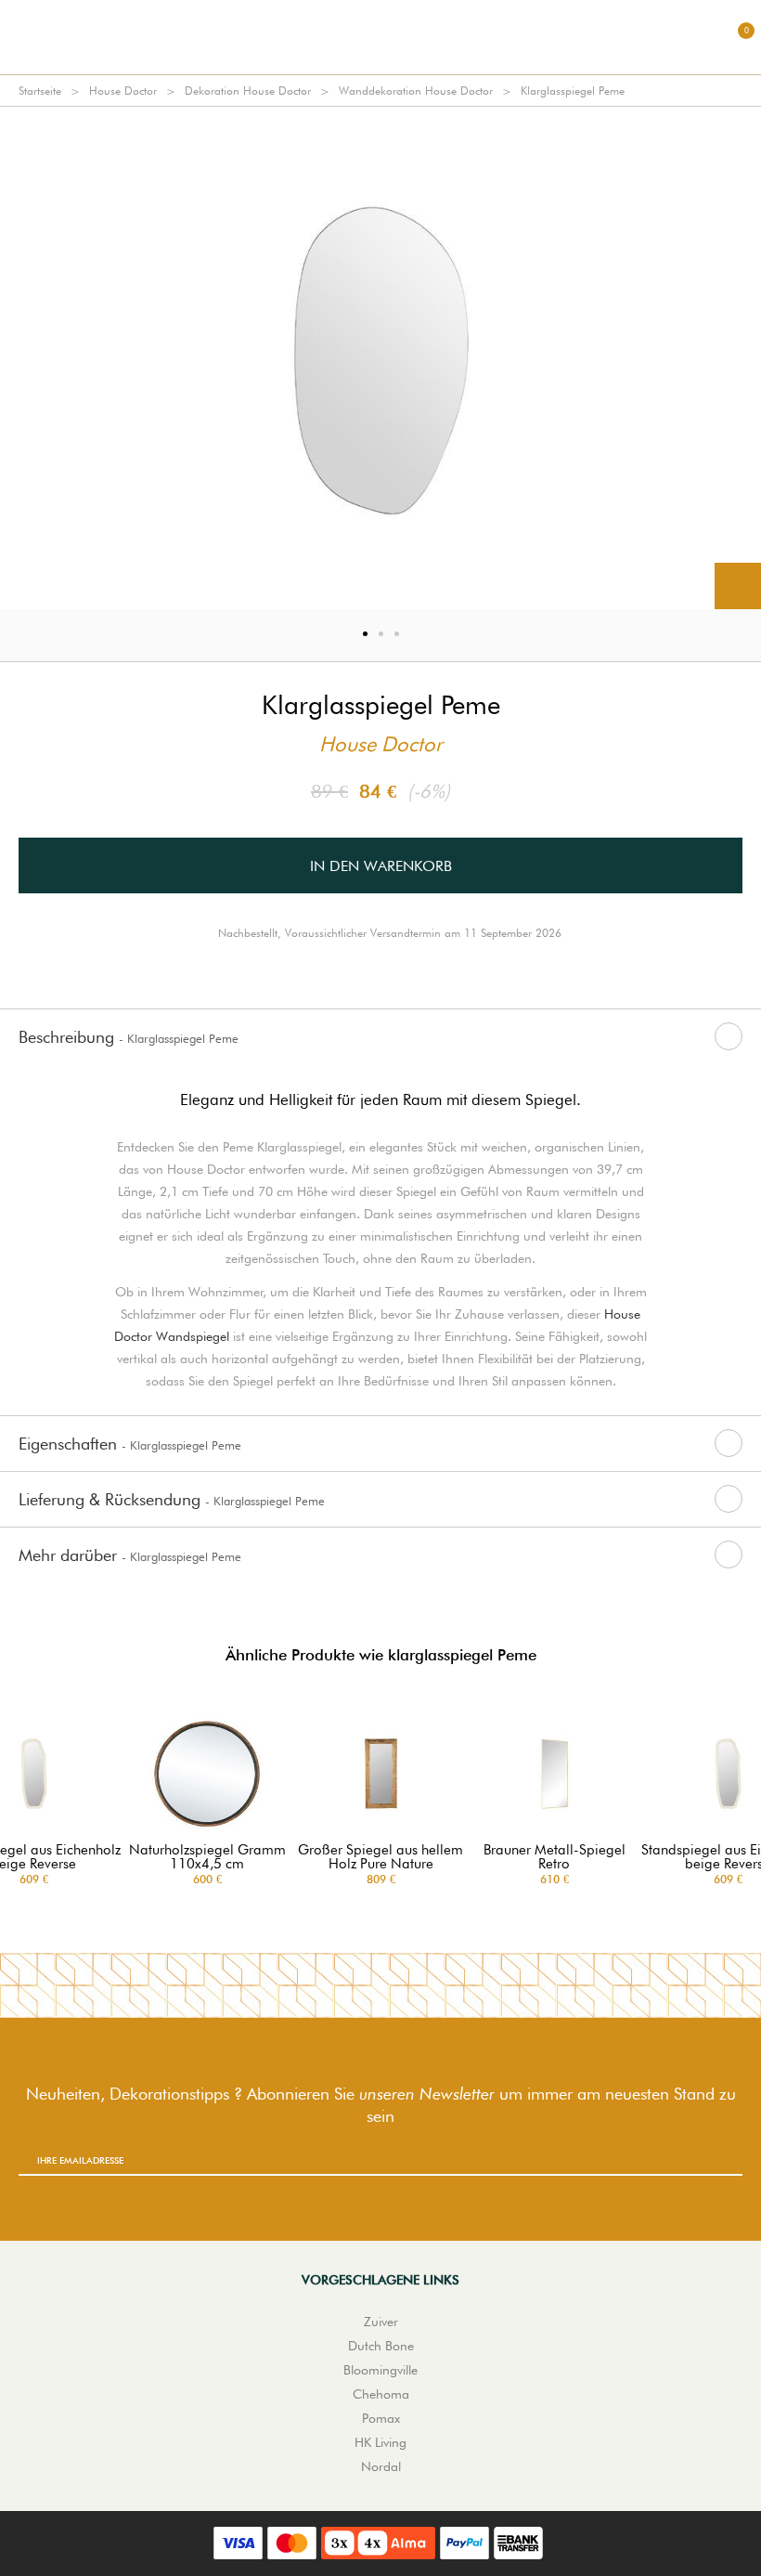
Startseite (40, 91)
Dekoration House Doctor (248, 91)
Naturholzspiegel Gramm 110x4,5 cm (207, 1857)
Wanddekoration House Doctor (416, 91)
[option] (380, 358)
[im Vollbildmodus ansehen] (738, 586)
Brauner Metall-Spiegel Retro (555, 1857)
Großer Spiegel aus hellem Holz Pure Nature (380, 1857)
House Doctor (123, 91)
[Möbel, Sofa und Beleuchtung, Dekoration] (380, 37)
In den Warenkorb (381, 866)
